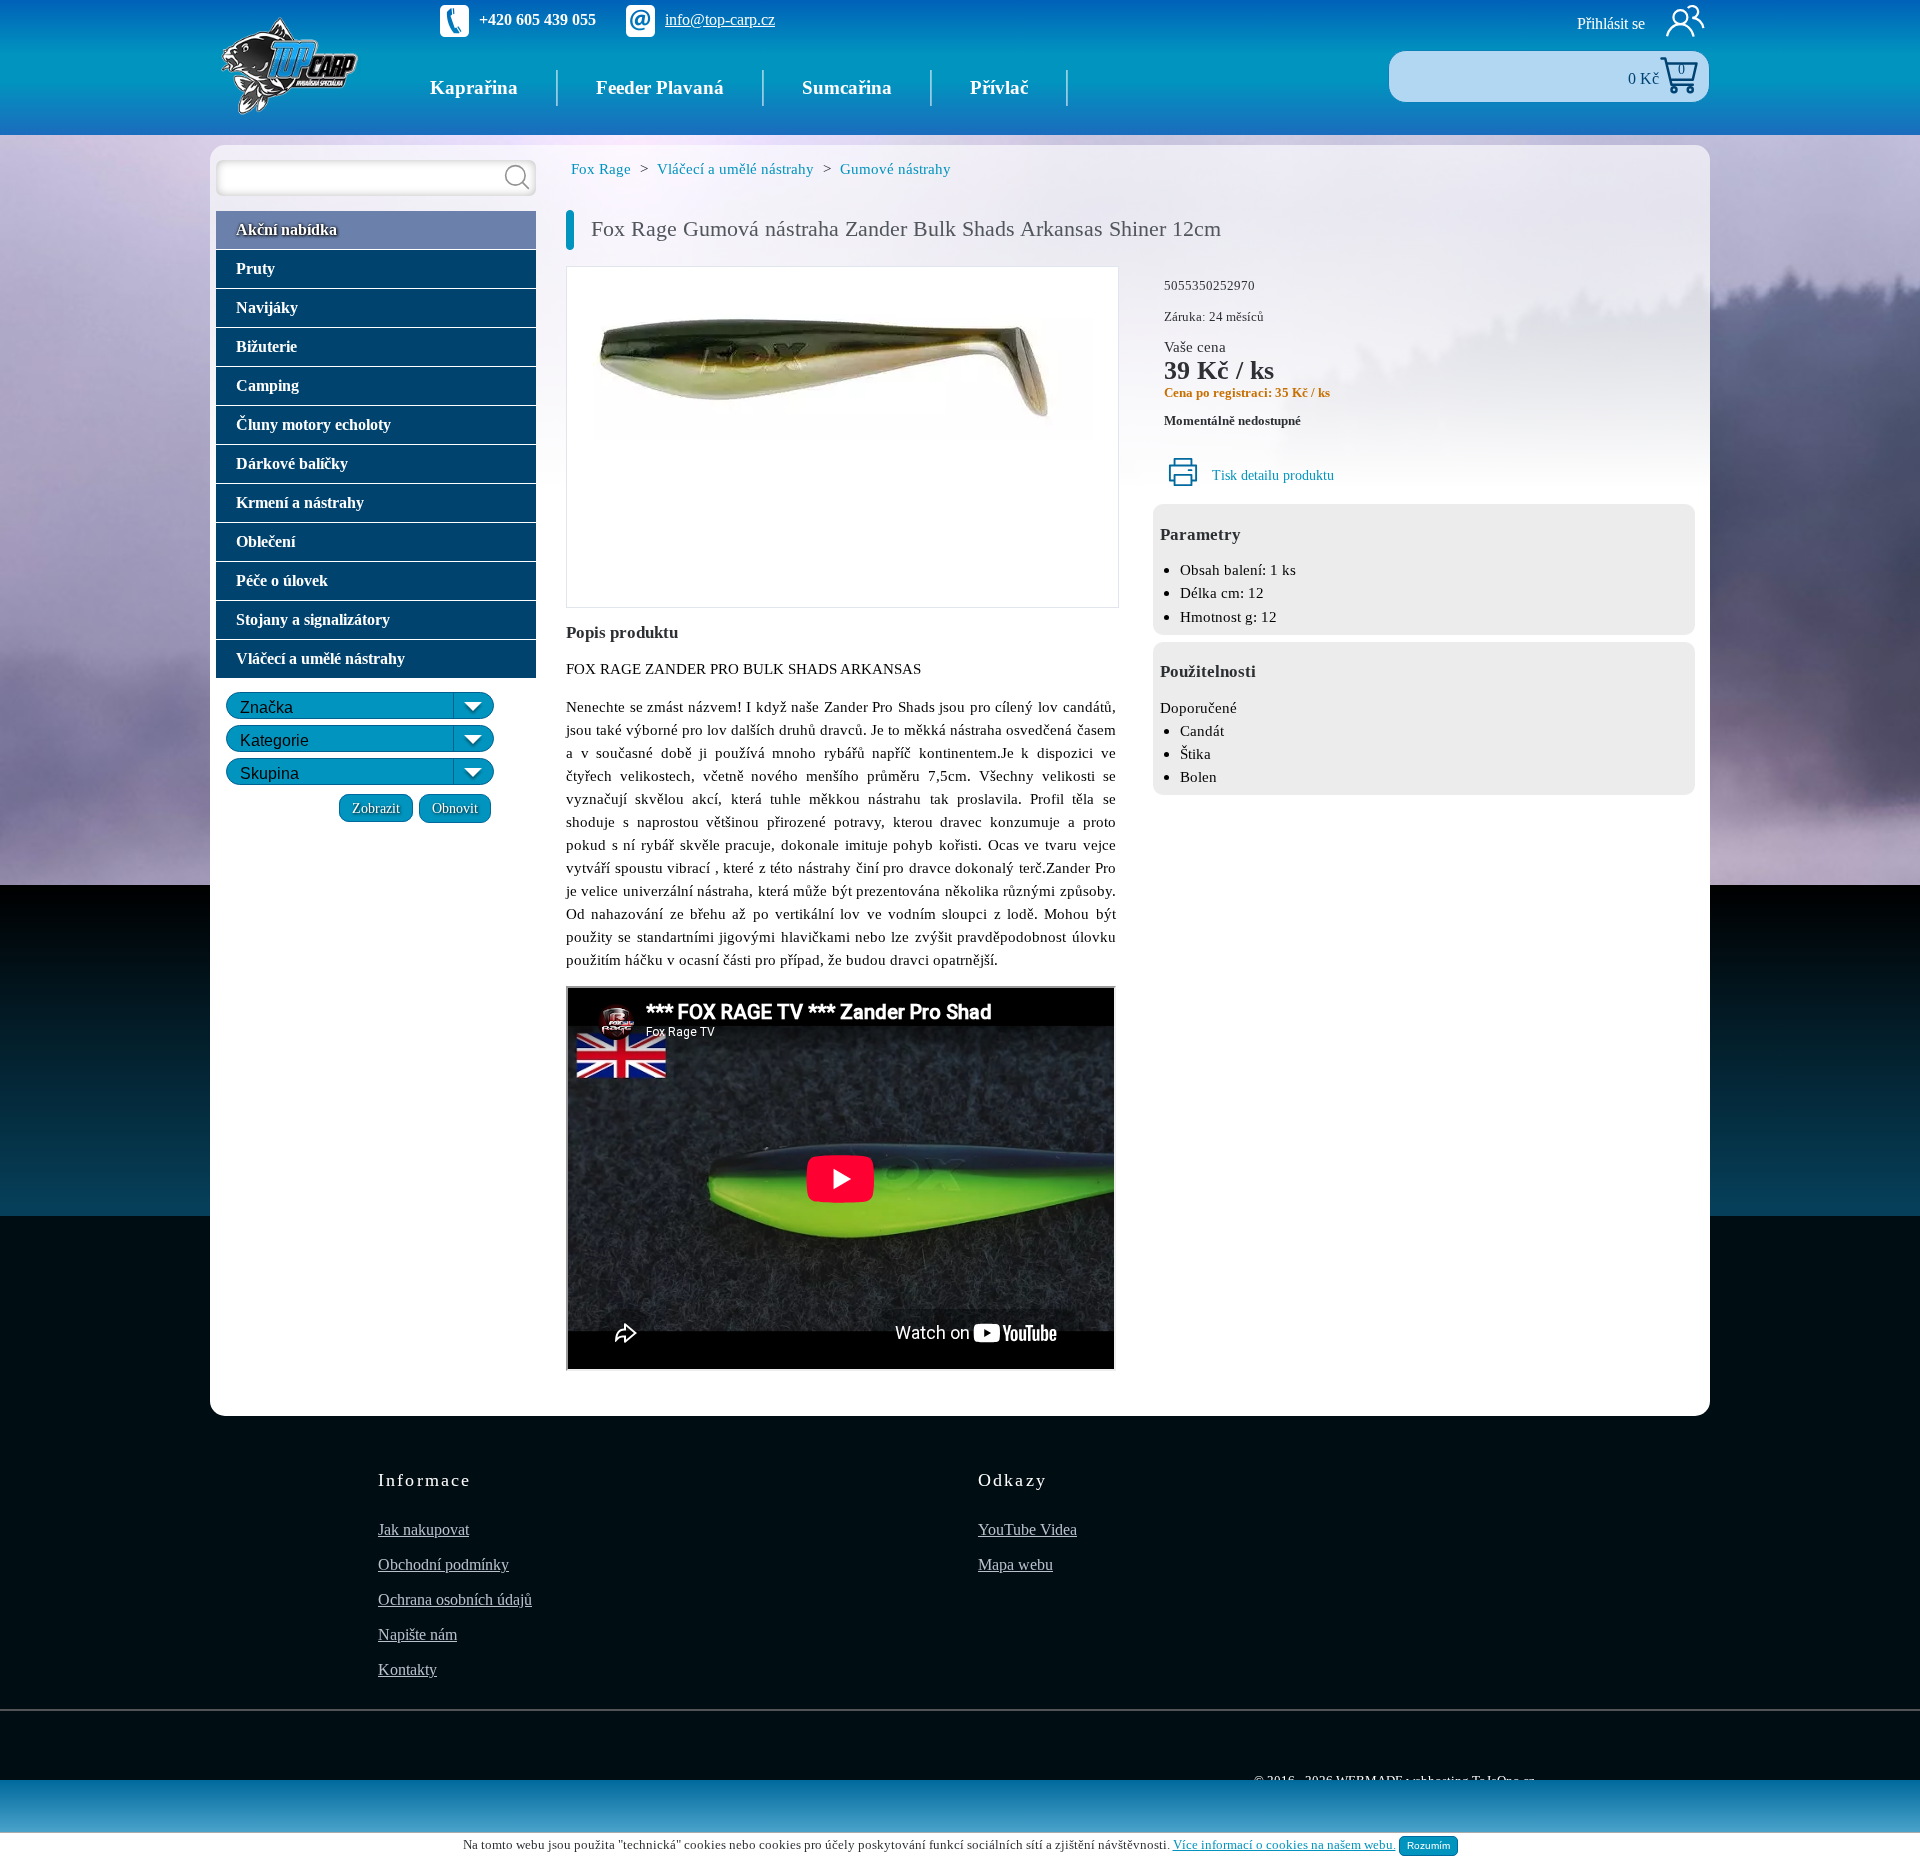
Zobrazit (376, 808)
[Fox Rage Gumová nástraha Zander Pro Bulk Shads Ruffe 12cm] (843, 357)
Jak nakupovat (423, 1529)
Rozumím (1428, 1845)
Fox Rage (601, 168)
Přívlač (999, 87)
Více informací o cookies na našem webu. (1284, 1845)
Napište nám (417, 1634)
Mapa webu (1015, 1564)
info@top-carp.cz (720, 19)
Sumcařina (847, 87)
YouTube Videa (1027, 1529)
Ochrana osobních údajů (455, 1599)
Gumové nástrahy (895, 168)
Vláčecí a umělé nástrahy (735, 168)
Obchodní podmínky (443, 1564)
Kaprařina (474, 87)
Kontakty (407, 1669)
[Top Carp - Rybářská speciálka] (290, 64)
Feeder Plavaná (660, 87)
